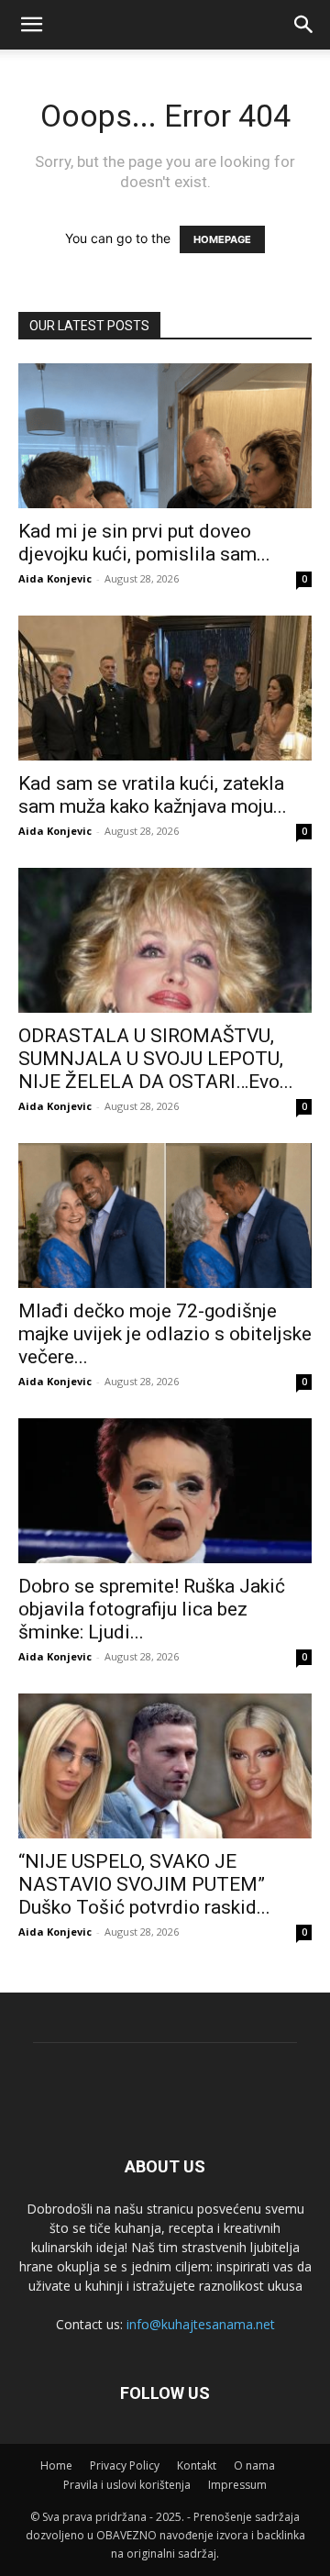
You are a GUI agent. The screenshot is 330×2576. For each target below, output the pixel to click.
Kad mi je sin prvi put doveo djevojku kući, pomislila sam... (144, 543)
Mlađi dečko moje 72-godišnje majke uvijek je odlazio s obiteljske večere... (165, 1334)
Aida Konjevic (55, 578)
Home (56, 2465)
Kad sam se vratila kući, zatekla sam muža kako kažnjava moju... (153, 795)
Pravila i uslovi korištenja (127, 2485)
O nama (254, 2465)
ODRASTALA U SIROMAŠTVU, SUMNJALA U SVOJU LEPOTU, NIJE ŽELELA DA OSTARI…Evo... (156, 1059)
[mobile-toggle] (31, 25)
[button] (304, 25)
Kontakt (197, 2465)
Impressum (237, 2485)
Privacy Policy (125, 2465)
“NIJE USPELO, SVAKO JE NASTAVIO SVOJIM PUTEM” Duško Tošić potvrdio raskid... (144, 1884)
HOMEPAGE (222, 239)
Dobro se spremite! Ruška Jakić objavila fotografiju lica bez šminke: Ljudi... (152, 1609)
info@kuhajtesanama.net (201, 2324)
